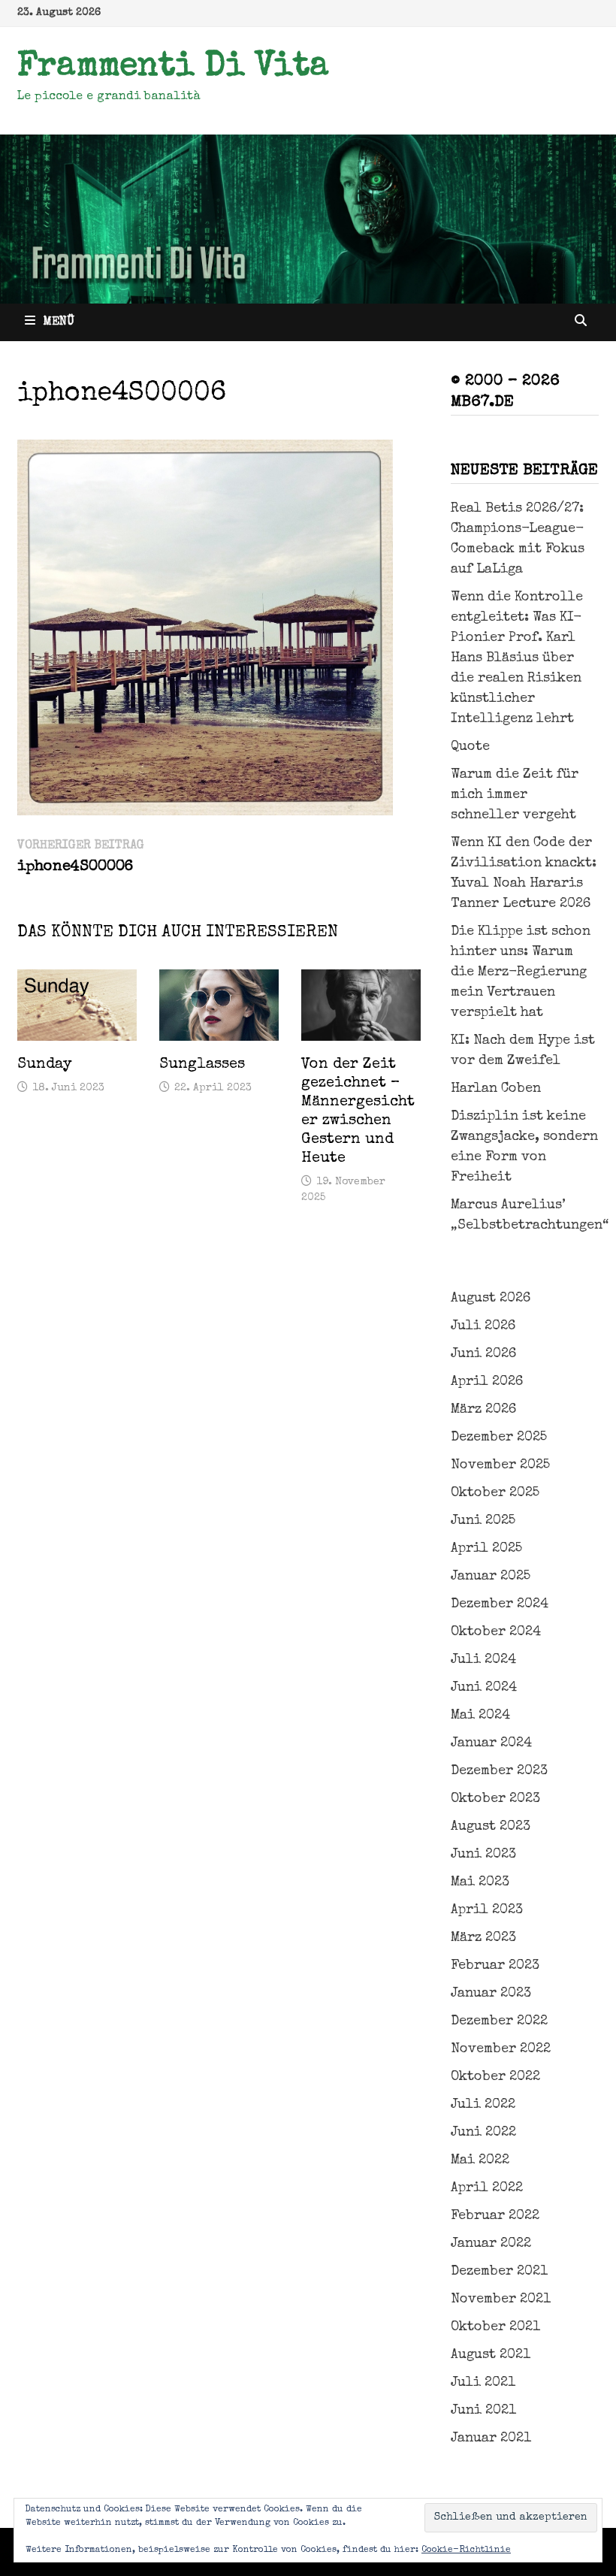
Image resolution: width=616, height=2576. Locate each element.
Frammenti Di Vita (173, 68)
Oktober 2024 (496, 1632)
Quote (470, 747)
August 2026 (491, 1299)
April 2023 (487, 1910)
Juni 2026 (483, 1354)
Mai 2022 (480, 2160)
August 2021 (491, 2355)
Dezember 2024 (500, 1604)
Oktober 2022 (495, 2077)
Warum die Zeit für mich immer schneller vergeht (515, 795)
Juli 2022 (483, 2105)
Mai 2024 (480, 1716)
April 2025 (486, 1549)
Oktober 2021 (495, 2327)
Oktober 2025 (495, 1493)
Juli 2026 (483, 1326)
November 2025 (500, 1465)
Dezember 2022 (499, 2021)
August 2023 (491, 1827)
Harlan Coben (496, 1089)
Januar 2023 (491, 1994)
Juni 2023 (483, 1855)
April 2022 (487, 2188)
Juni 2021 (483, 2411)
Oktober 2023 (495, 1799)
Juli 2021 (483, 2383)
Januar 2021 (491, 2438)
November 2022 (501, 2049)
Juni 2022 (483, 2133)
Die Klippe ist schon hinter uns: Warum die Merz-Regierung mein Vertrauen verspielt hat (521, 972)
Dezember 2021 (499, 2272)
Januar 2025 (491, 1577)
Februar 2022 (495, 2216)
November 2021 (501, 2299)
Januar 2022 (491, 2244)
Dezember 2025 (499, 1438)
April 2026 (487, 1382)
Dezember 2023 (499, 1771)
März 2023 (483, 1938)
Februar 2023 (495, 1966)
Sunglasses (202, 1065)
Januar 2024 (491, 1743)
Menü (59, 322)
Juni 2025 (483, 1521)
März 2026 (483, 1410)
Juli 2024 (483, 1660)
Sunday (45, 1065)
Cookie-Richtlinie (466, 2550)
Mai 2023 (480, 1882)
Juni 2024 (484, 1688)
